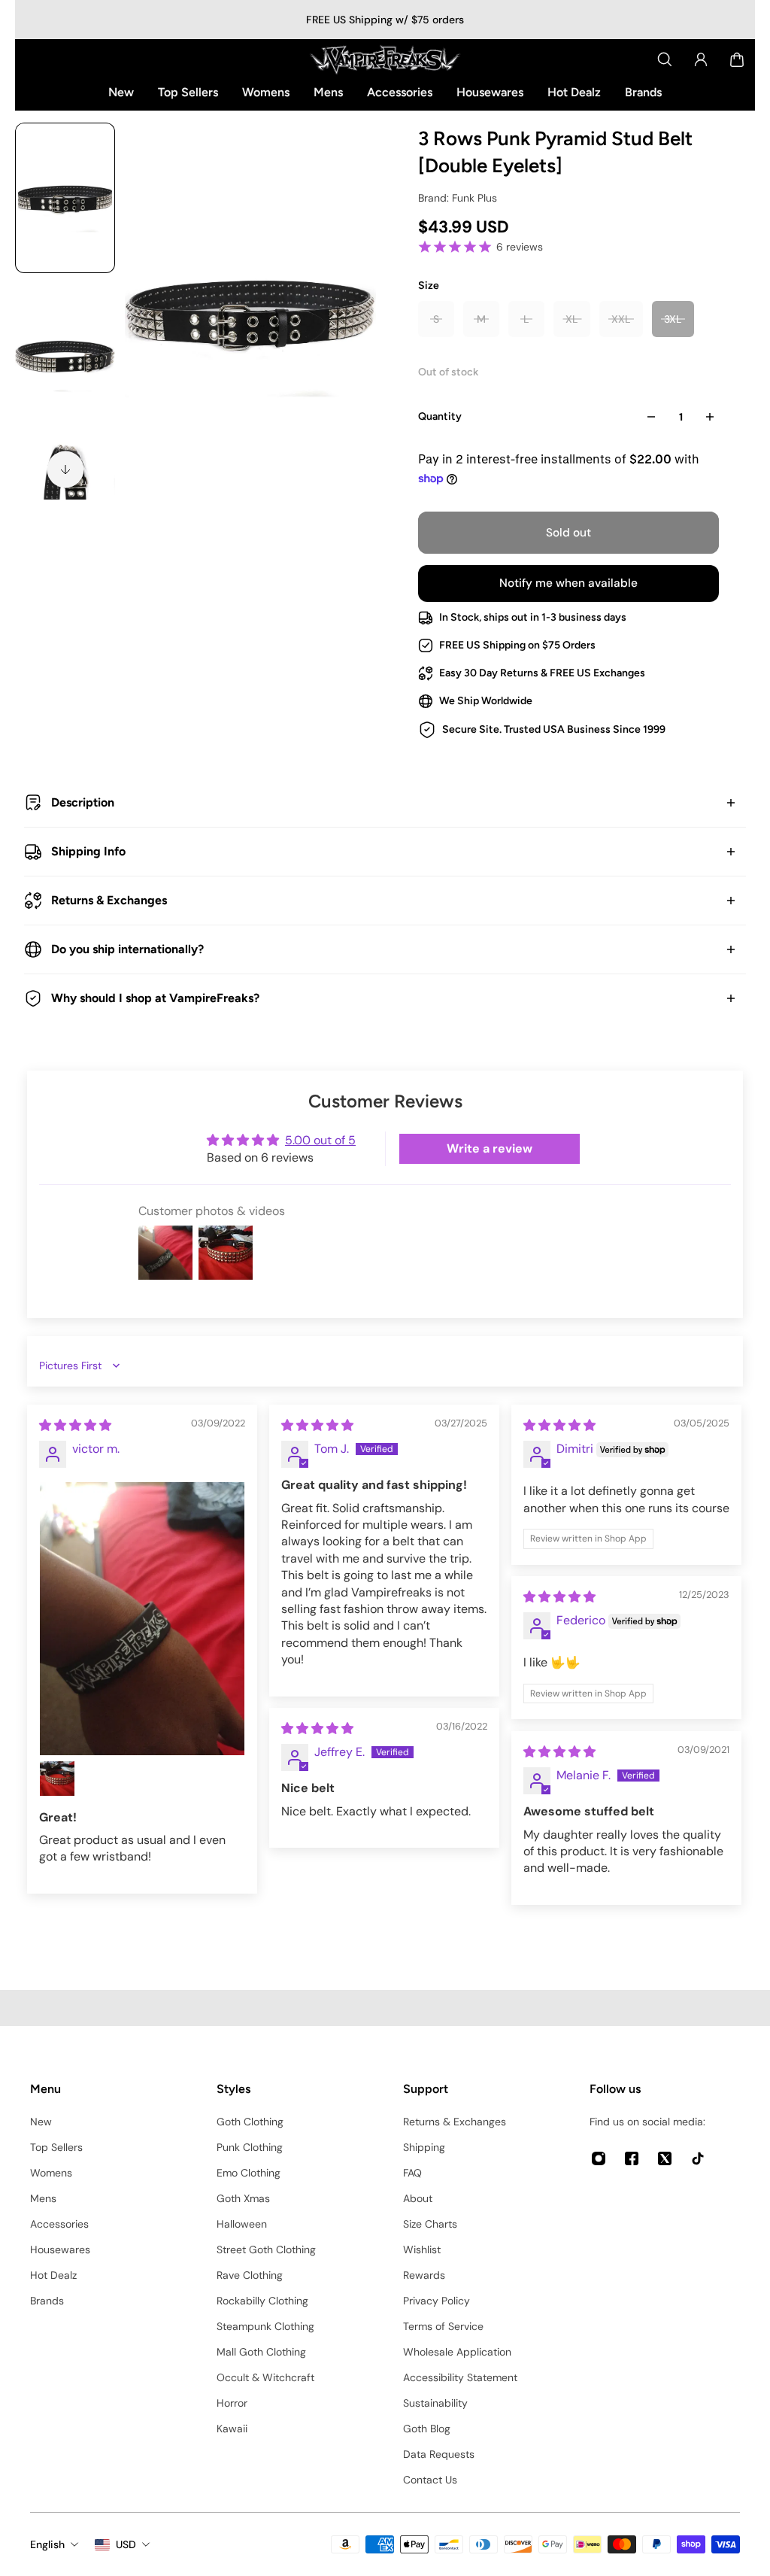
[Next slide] (65, 469)
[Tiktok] (698, 2158)
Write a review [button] (490, 1148)
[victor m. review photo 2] (57, 1779)
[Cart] (737, 59)
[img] (75, 1425)
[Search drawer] (665, 59)
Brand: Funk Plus (458, 198)
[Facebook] (632, 2158)
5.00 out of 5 (320, 1140)
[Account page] (701, 59)
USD (126, 2544)
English (47, 2544)
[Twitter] (665, 2158)
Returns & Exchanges (109, 900)
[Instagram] (599, 2158)
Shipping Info (88, 851)
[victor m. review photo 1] (142, 1619)
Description (83, 802)
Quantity (440, 416)
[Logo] (385, 59)
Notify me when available (568, 583)
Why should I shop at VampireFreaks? (155, 998)
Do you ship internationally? (127, 949)
